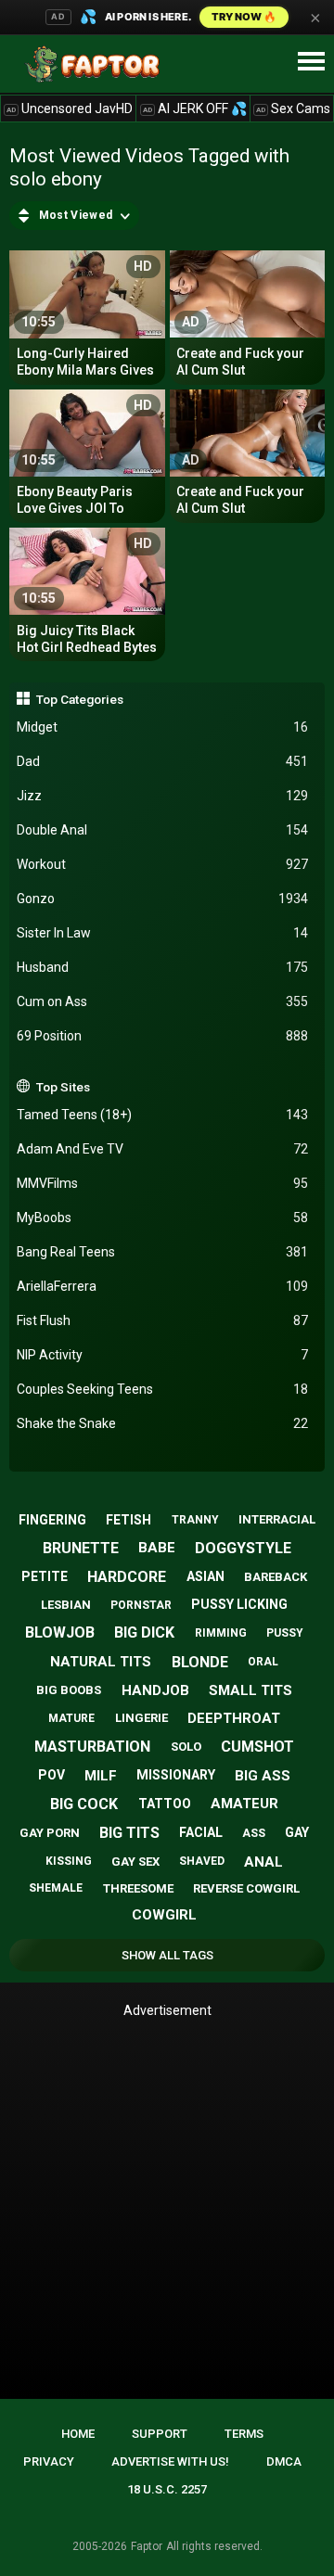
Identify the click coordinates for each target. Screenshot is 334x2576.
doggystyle (243, 1548)
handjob (155, 1690)
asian (206, 1576)
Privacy (49, 2461)
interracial (277, 1519)
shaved (202, 1861)
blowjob (60, 1632)
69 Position (163, 1036)
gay (297, 1832)
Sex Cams (293, 108)
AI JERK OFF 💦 (195, 108)
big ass (263, 1776)
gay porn (50, 1833)
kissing (69, 1861)
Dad (163, 761)
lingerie (141, 1718)
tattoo (165, 1804)
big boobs (69, 1690)
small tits (250, 1690)
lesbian (66, 1605)
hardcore (127, 1577)
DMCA (284, 2461)
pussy (285, 1633)
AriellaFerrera (163, 1286)
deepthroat (234, 1718)
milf (101, 1776)
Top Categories (80, 699)
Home (78, 2434)
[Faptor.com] (96, 64)
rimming (221, 1633)
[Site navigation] (311, 62)
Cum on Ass (163, 1001)
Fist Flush (163, 1320)
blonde (200, 1662)
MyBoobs (163, 1218)
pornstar (141, 1605)
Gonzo (163, 899)
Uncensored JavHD (70, 108)
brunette (81, 1548)
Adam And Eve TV (163, 1149)
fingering (52, 1520)
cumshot (257, 1747)
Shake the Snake (163, 1423)
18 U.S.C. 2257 (167, 2489)
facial (201, 1832)
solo (186, 1747)
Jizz (163, 796)
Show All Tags (167, 1955)
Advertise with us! (170, 2461)
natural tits (101, 1662)
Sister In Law (163, 933)
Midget (163, 727)
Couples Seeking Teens (163, 1389)
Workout (163, 864)
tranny (195, 1520)
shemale (56, 1888)
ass (254, 1833)
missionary (176, 1775)
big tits (129, 1833)
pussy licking (239, 1604)
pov (51, 1775)
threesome (138, 1888)
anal (263, 1862)
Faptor (147, 2546)
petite (45, 1576)
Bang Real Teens (163, 1252)
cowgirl (164, 1915)
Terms (244, 2434)
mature (71, 1718)
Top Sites (63, 1087)
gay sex (135, 1862)
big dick (144, 1632)
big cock (84, 1804)
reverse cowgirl (246, 1888)
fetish (128, 1520)
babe (157, 1548)
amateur (244, 1804)
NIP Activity (163, 1355)
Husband (163, 967)
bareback (276, 1577)
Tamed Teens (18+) (163, 1115)
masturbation (92, 1747)
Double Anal (163, 830)
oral (263, 1662)
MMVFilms (163, 1183)
